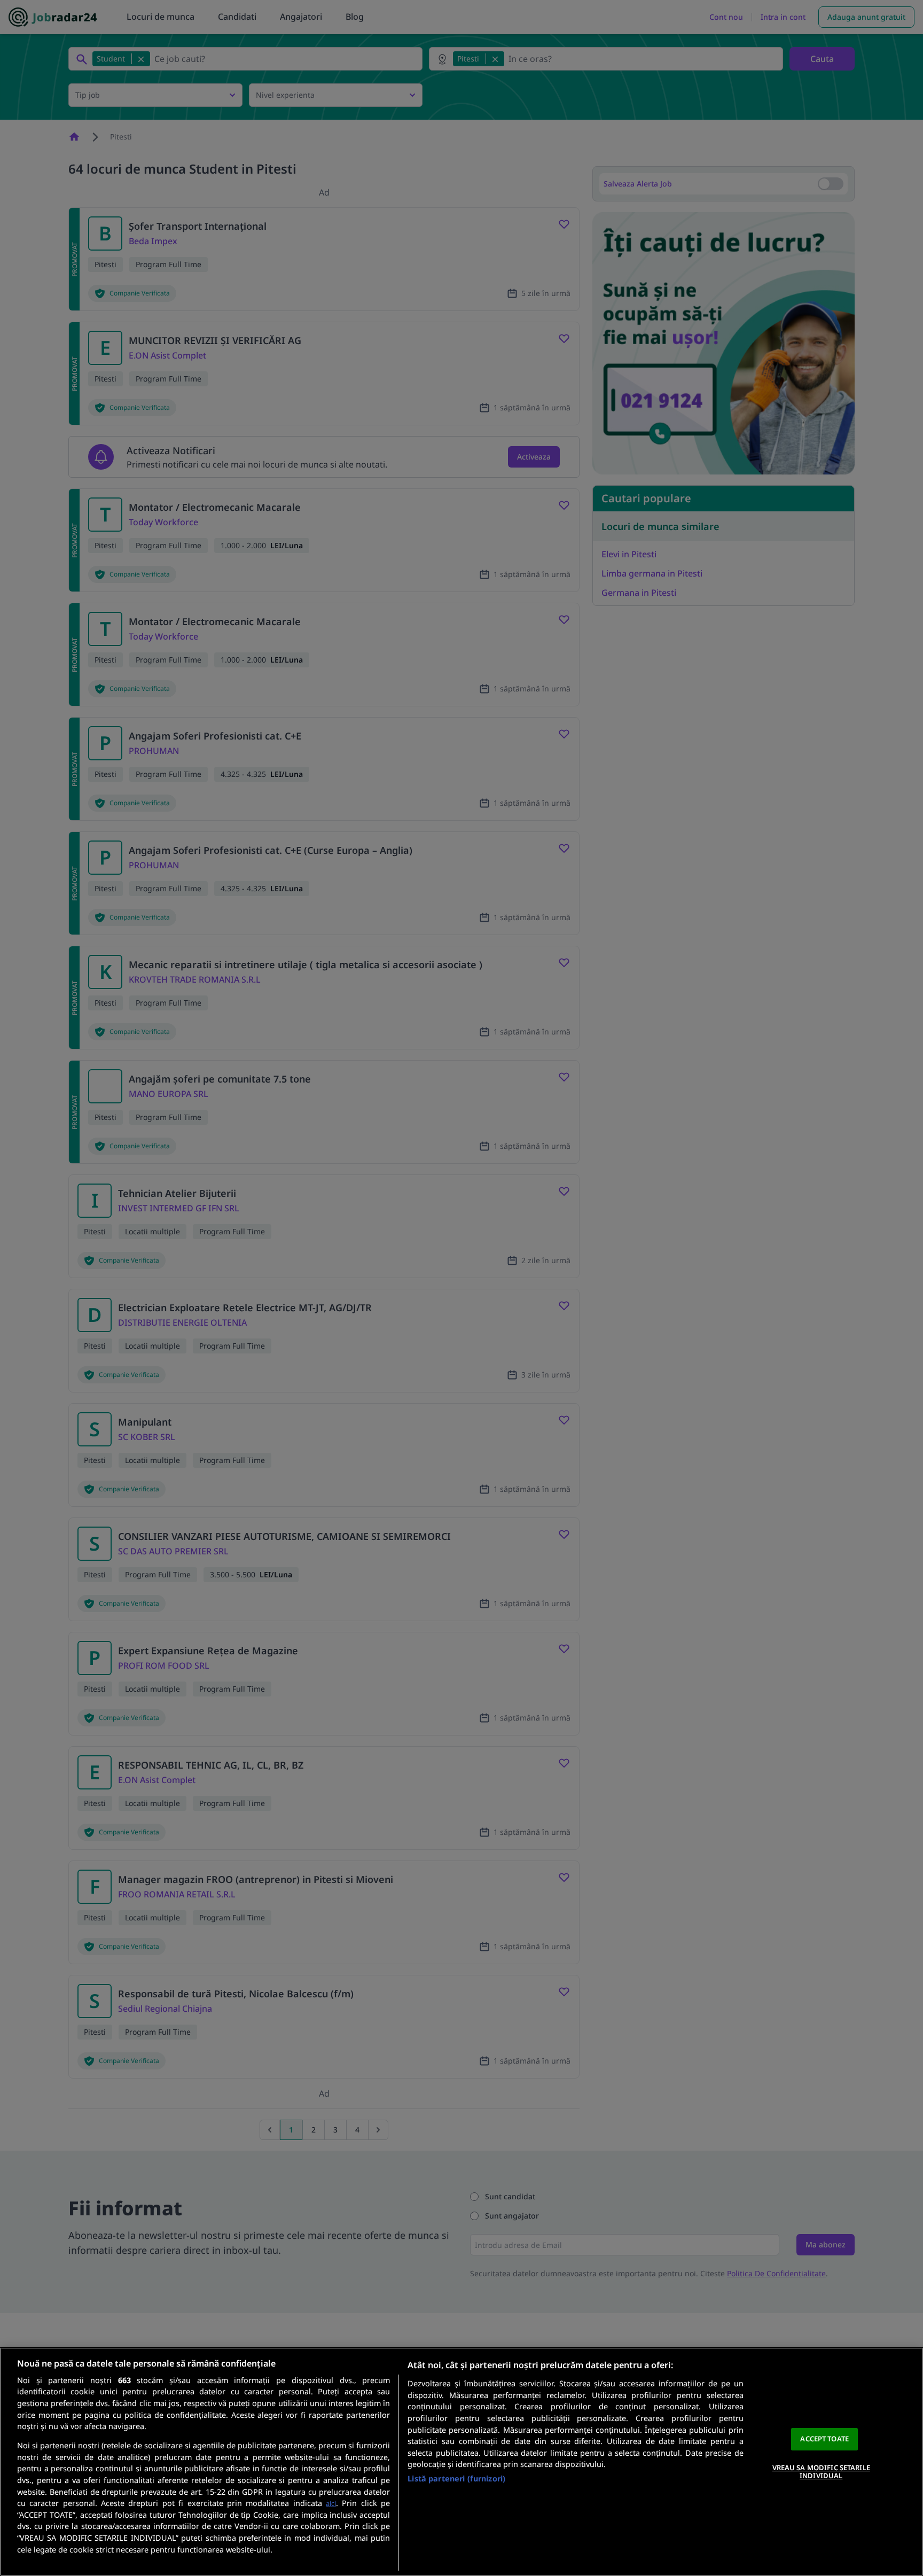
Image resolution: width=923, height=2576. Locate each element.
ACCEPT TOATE (824, 2439)
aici (331, 2503)
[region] (461, 2462)
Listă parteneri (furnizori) (456, 2478)
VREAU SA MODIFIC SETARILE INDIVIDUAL (821, 2472)
